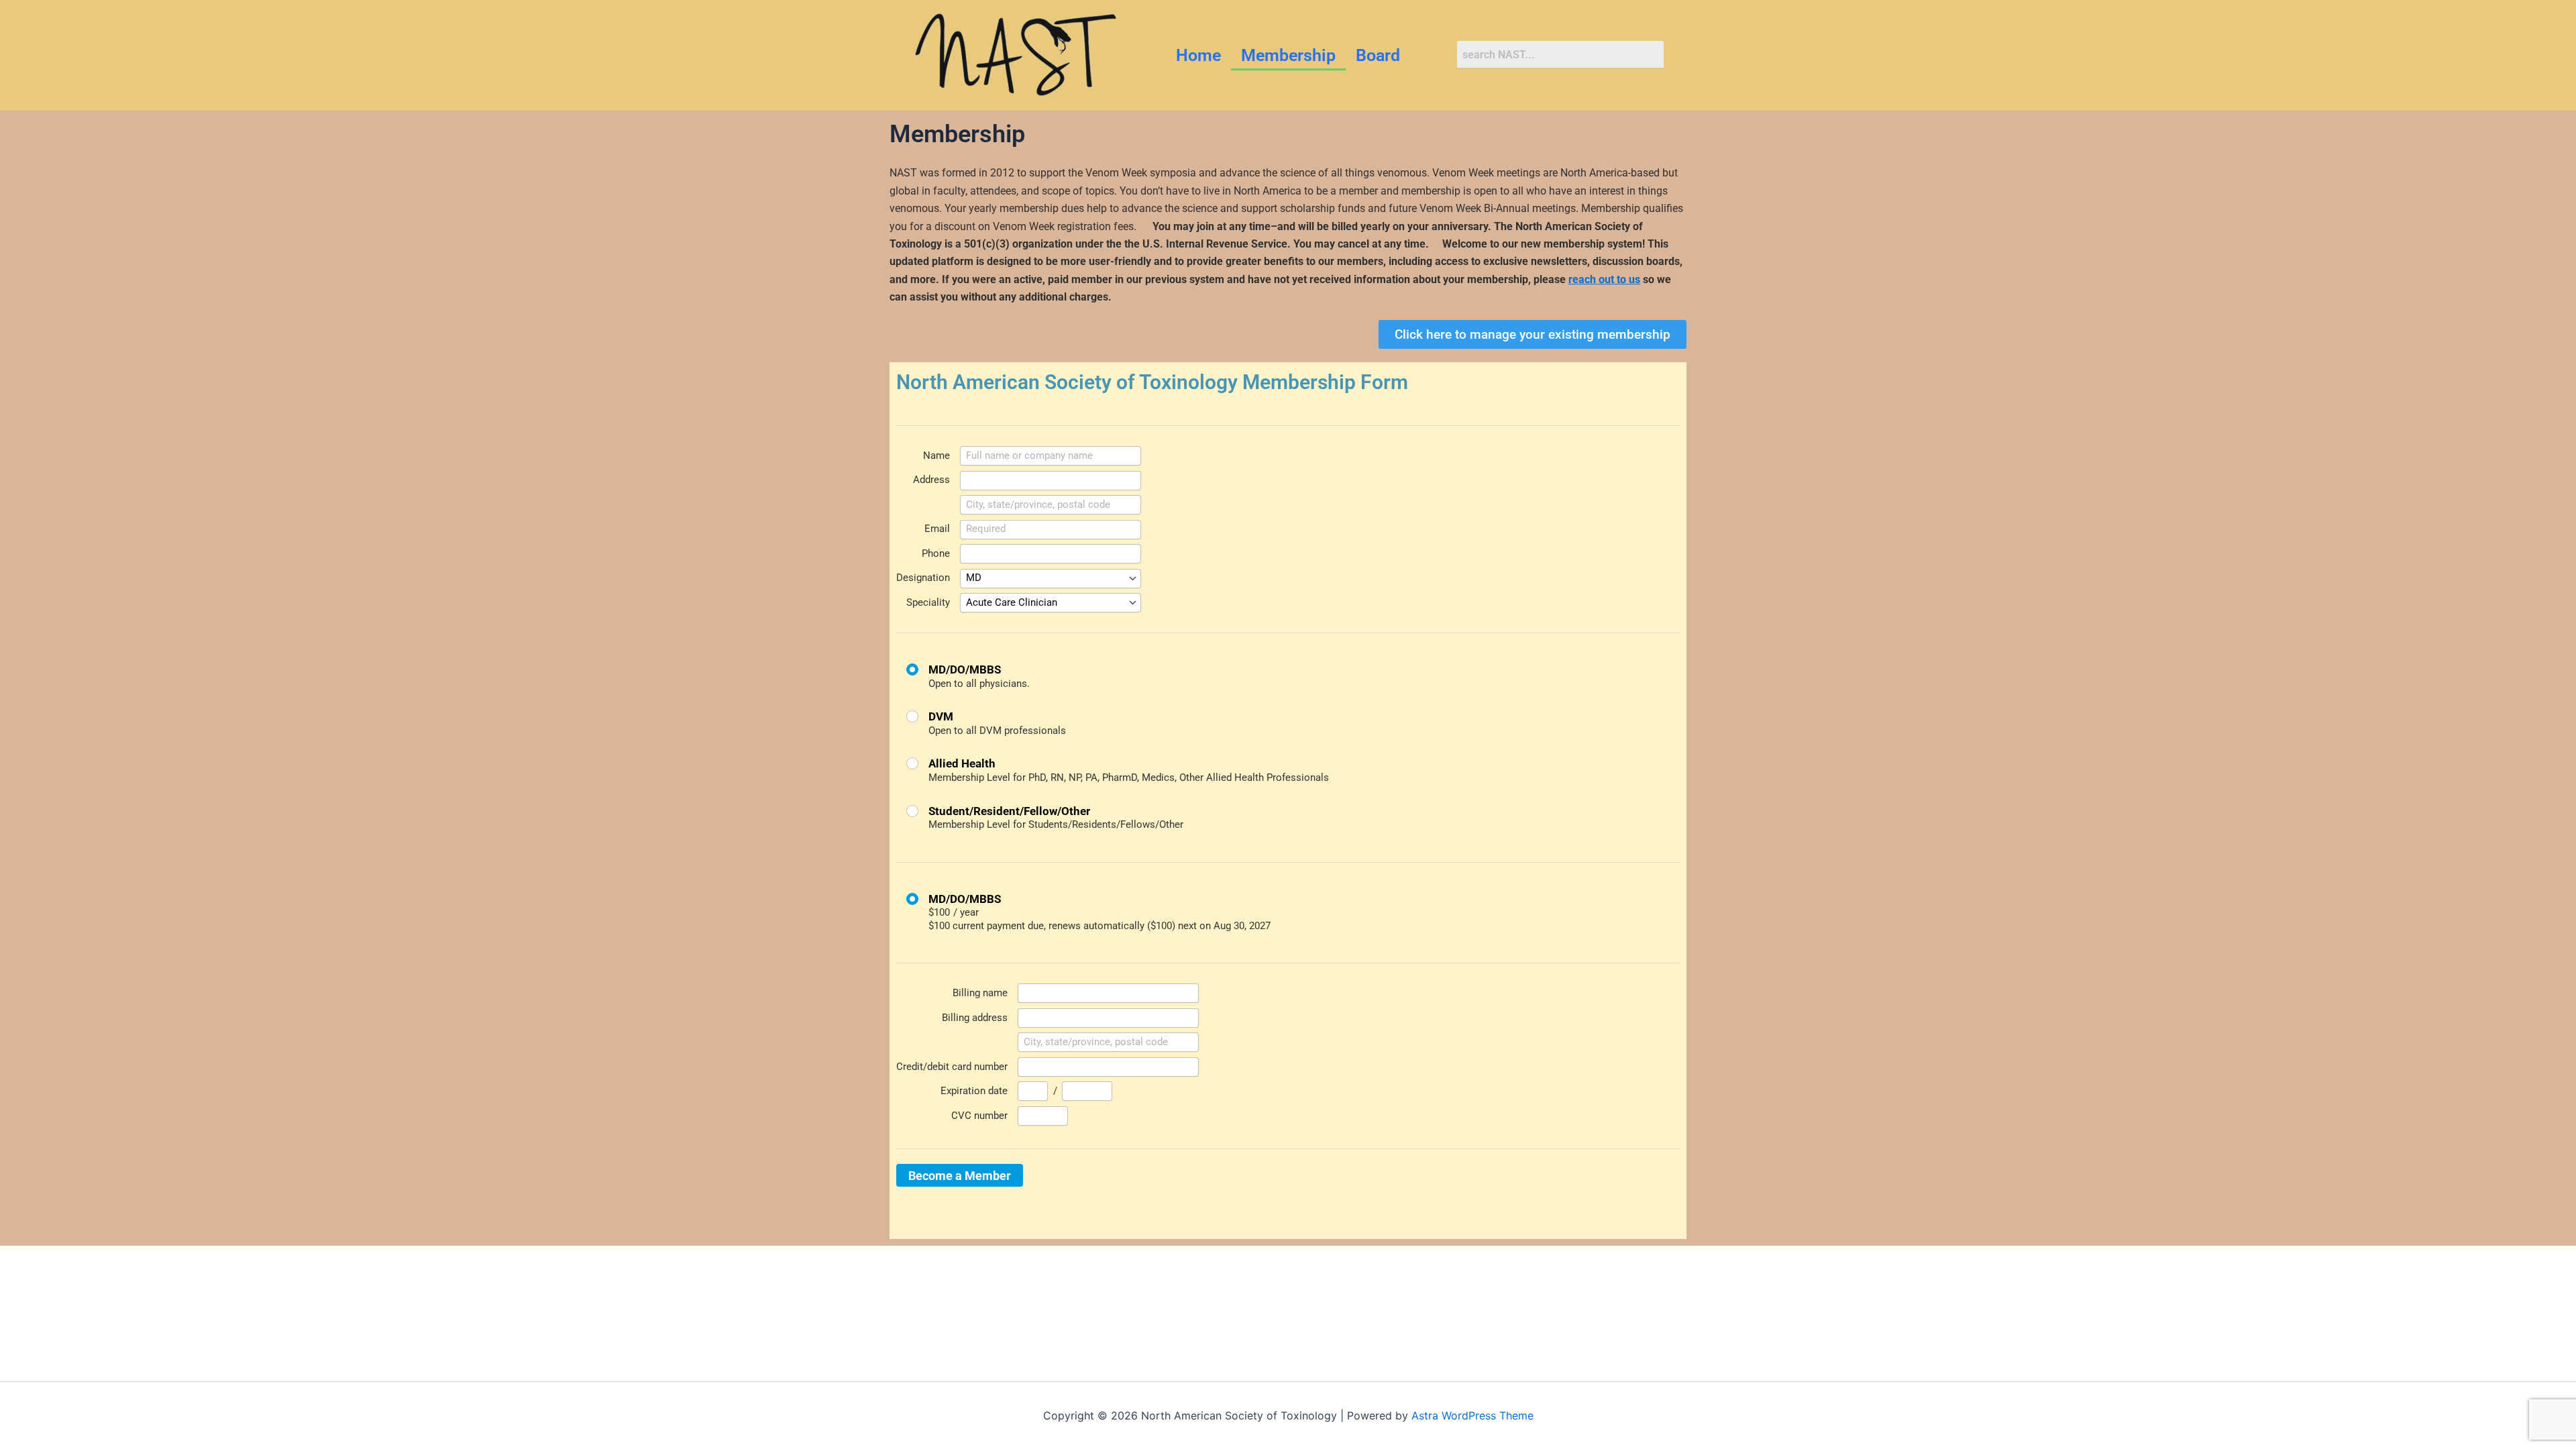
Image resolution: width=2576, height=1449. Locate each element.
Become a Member (960, 1176)
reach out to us (1604, 279)
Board (1378, 55)
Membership (1288, 55)
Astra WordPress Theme (1472, 1415)
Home (1198, 55)
